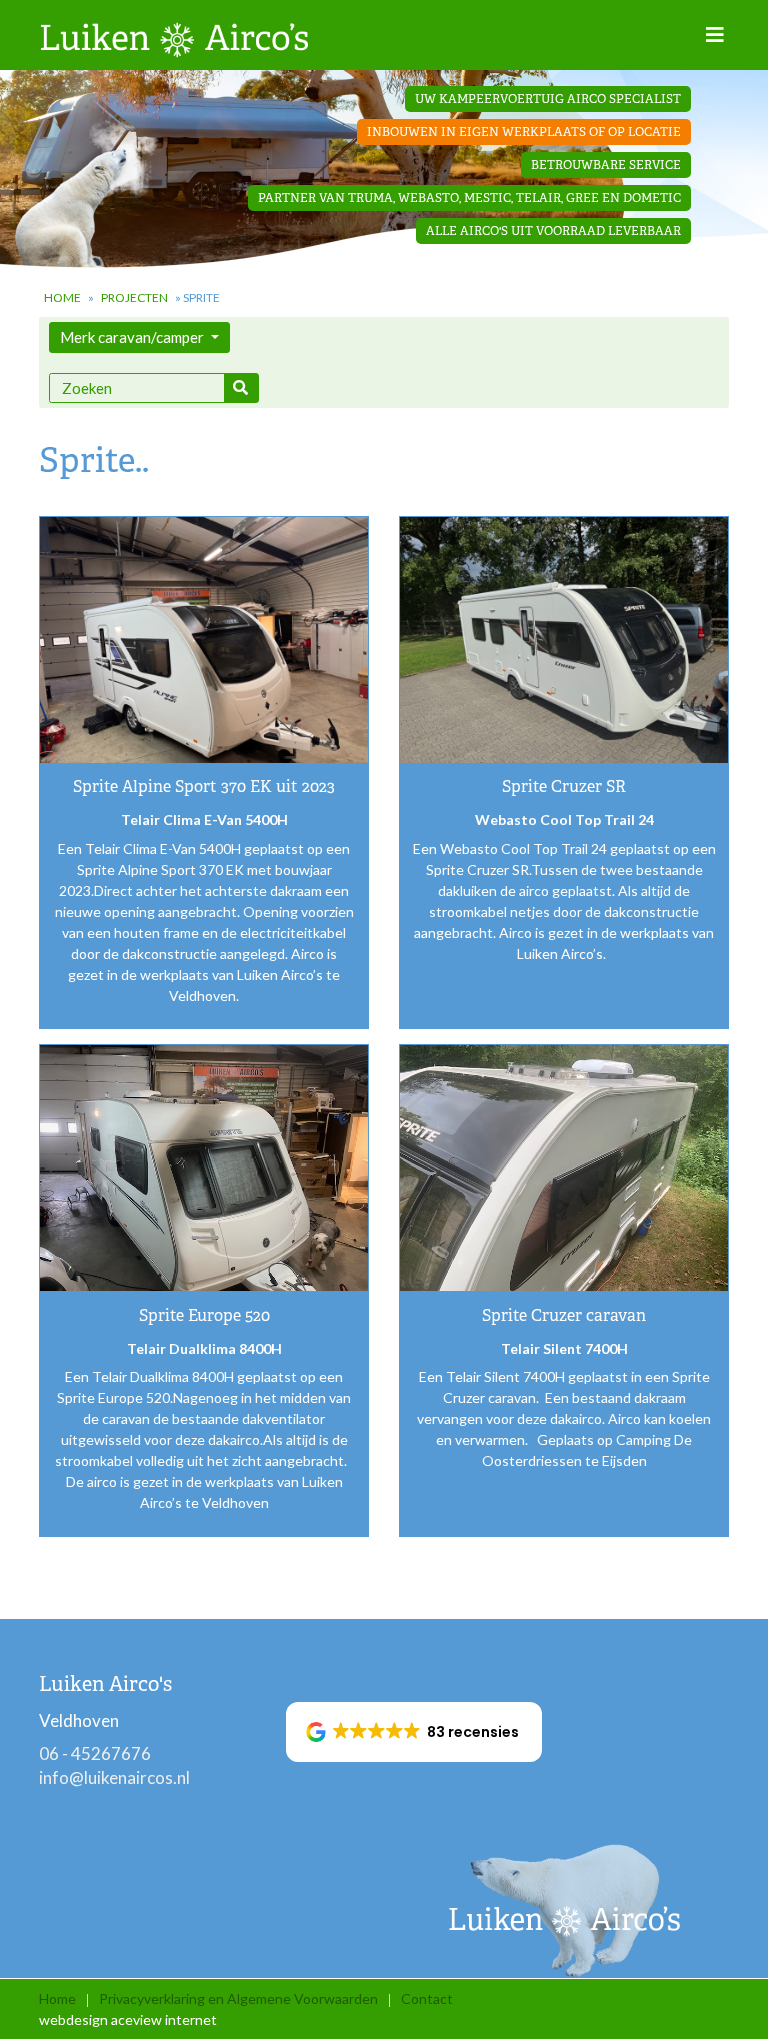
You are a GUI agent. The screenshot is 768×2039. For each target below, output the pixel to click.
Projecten (134, 297)
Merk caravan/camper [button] (133, 337)
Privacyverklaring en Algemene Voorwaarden (238, 1998)
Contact (427, 1998)
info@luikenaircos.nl (114, 1777)
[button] (414, 1732)
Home (62, 297)
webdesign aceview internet (128, 2019)
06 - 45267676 (95, 1753)
